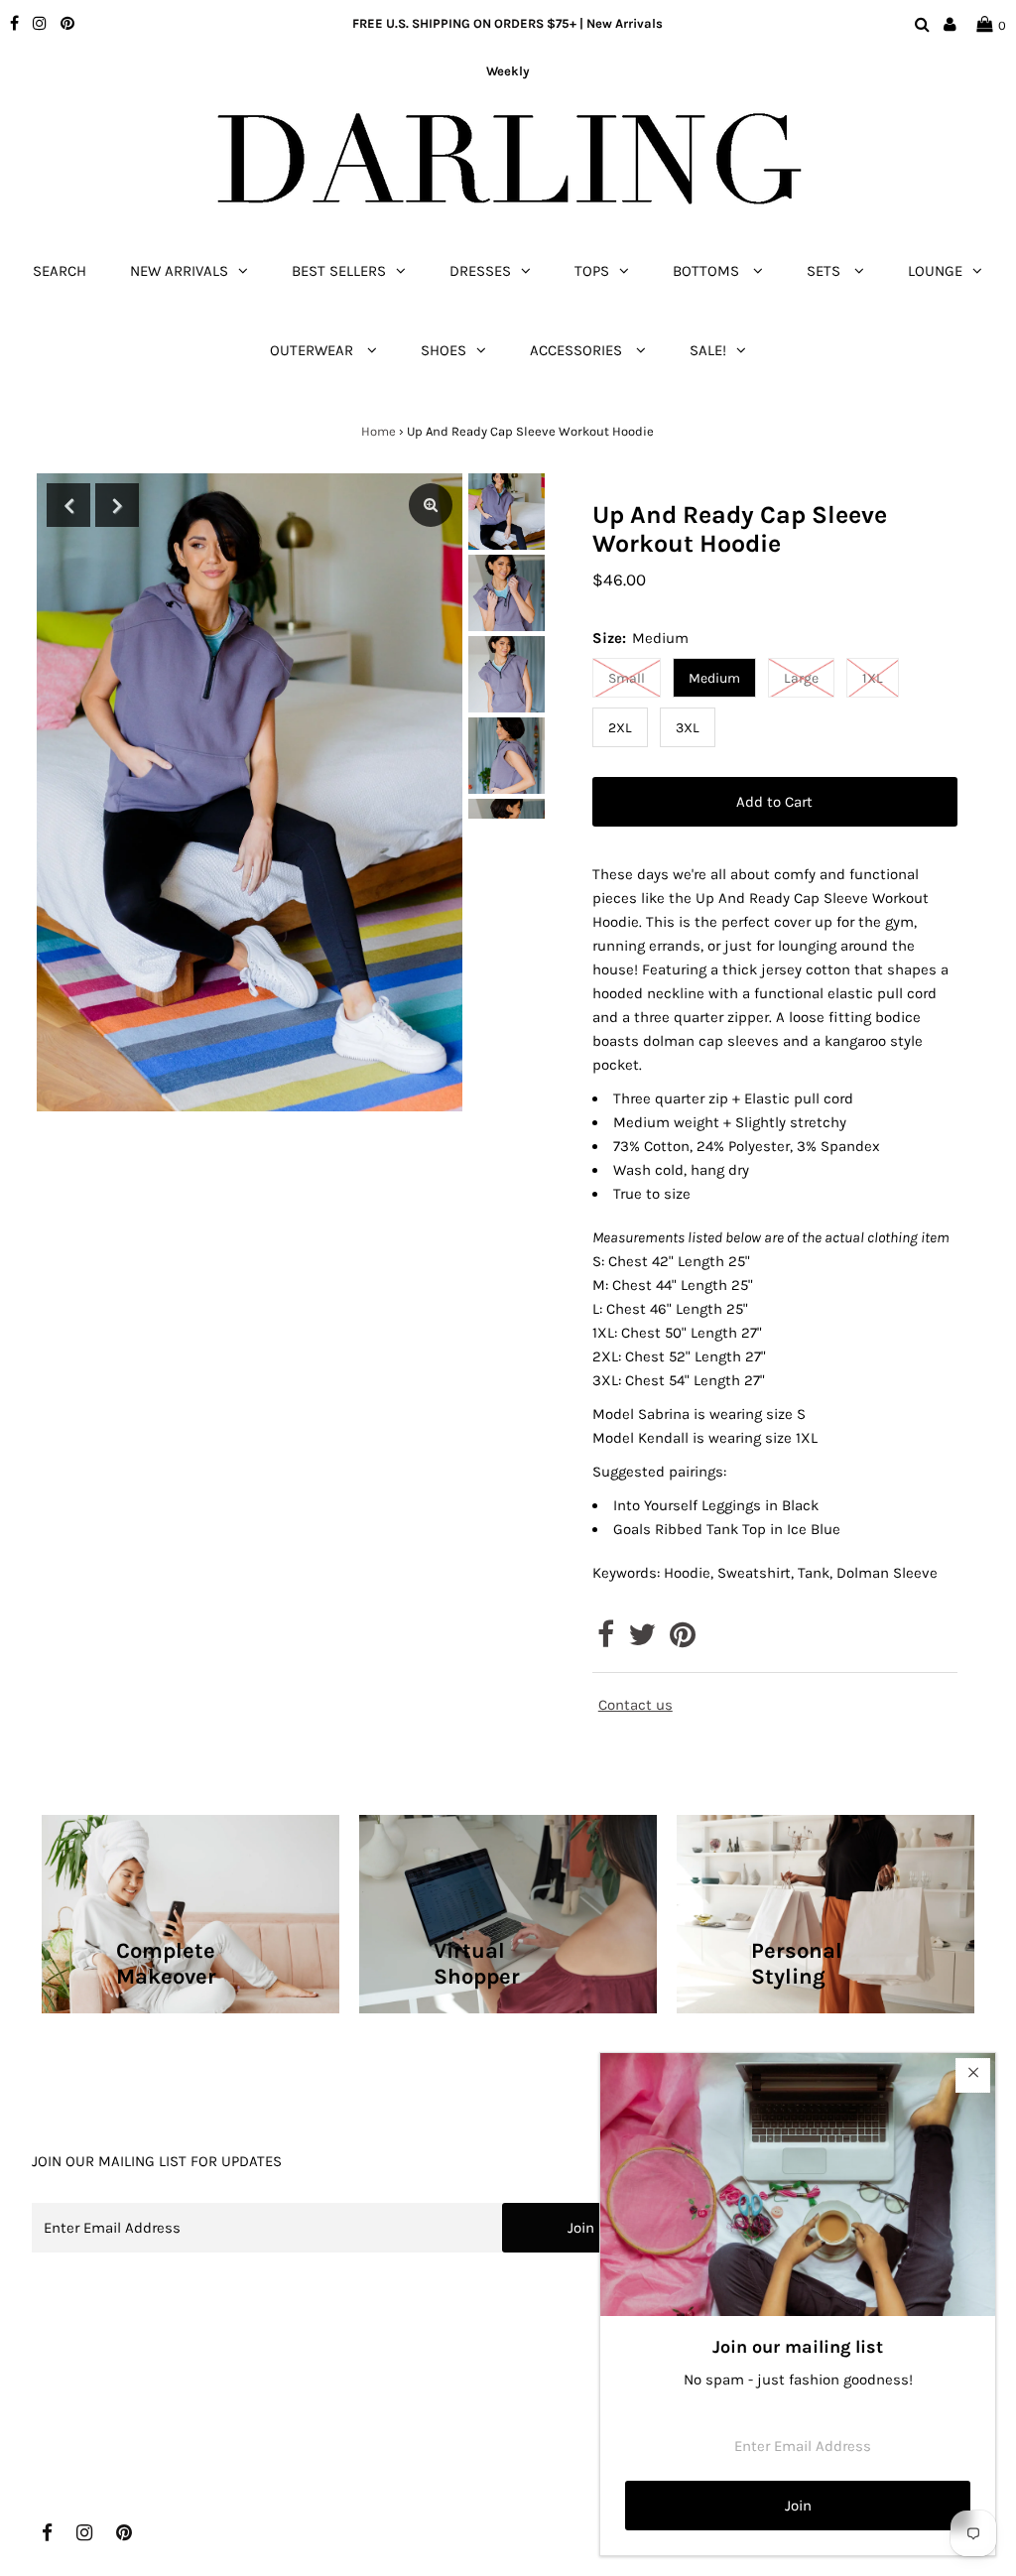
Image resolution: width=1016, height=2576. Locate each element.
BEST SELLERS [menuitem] (339, 271)
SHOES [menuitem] (444, 350)
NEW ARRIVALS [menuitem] (179, 271)
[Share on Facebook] (606, 1640)
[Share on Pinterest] (683, 1640)
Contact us (635, 1705)
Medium (714, 678)
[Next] (117, 505)
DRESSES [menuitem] (480, 271)
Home (379, 431)
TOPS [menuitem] (592, 271)
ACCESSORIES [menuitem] (578, 350)
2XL (620, 728)
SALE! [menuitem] (708, 350)
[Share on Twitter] (642, 1640)
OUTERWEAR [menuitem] (314, 350)
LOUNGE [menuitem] (935, 271)
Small (627, 678)
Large (801, 678)
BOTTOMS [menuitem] (708, 271)
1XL (873, 678)
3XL (688, 728)
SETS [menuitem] (825, 271)
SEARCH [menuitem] (60, 271)
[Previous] (68, 505)
